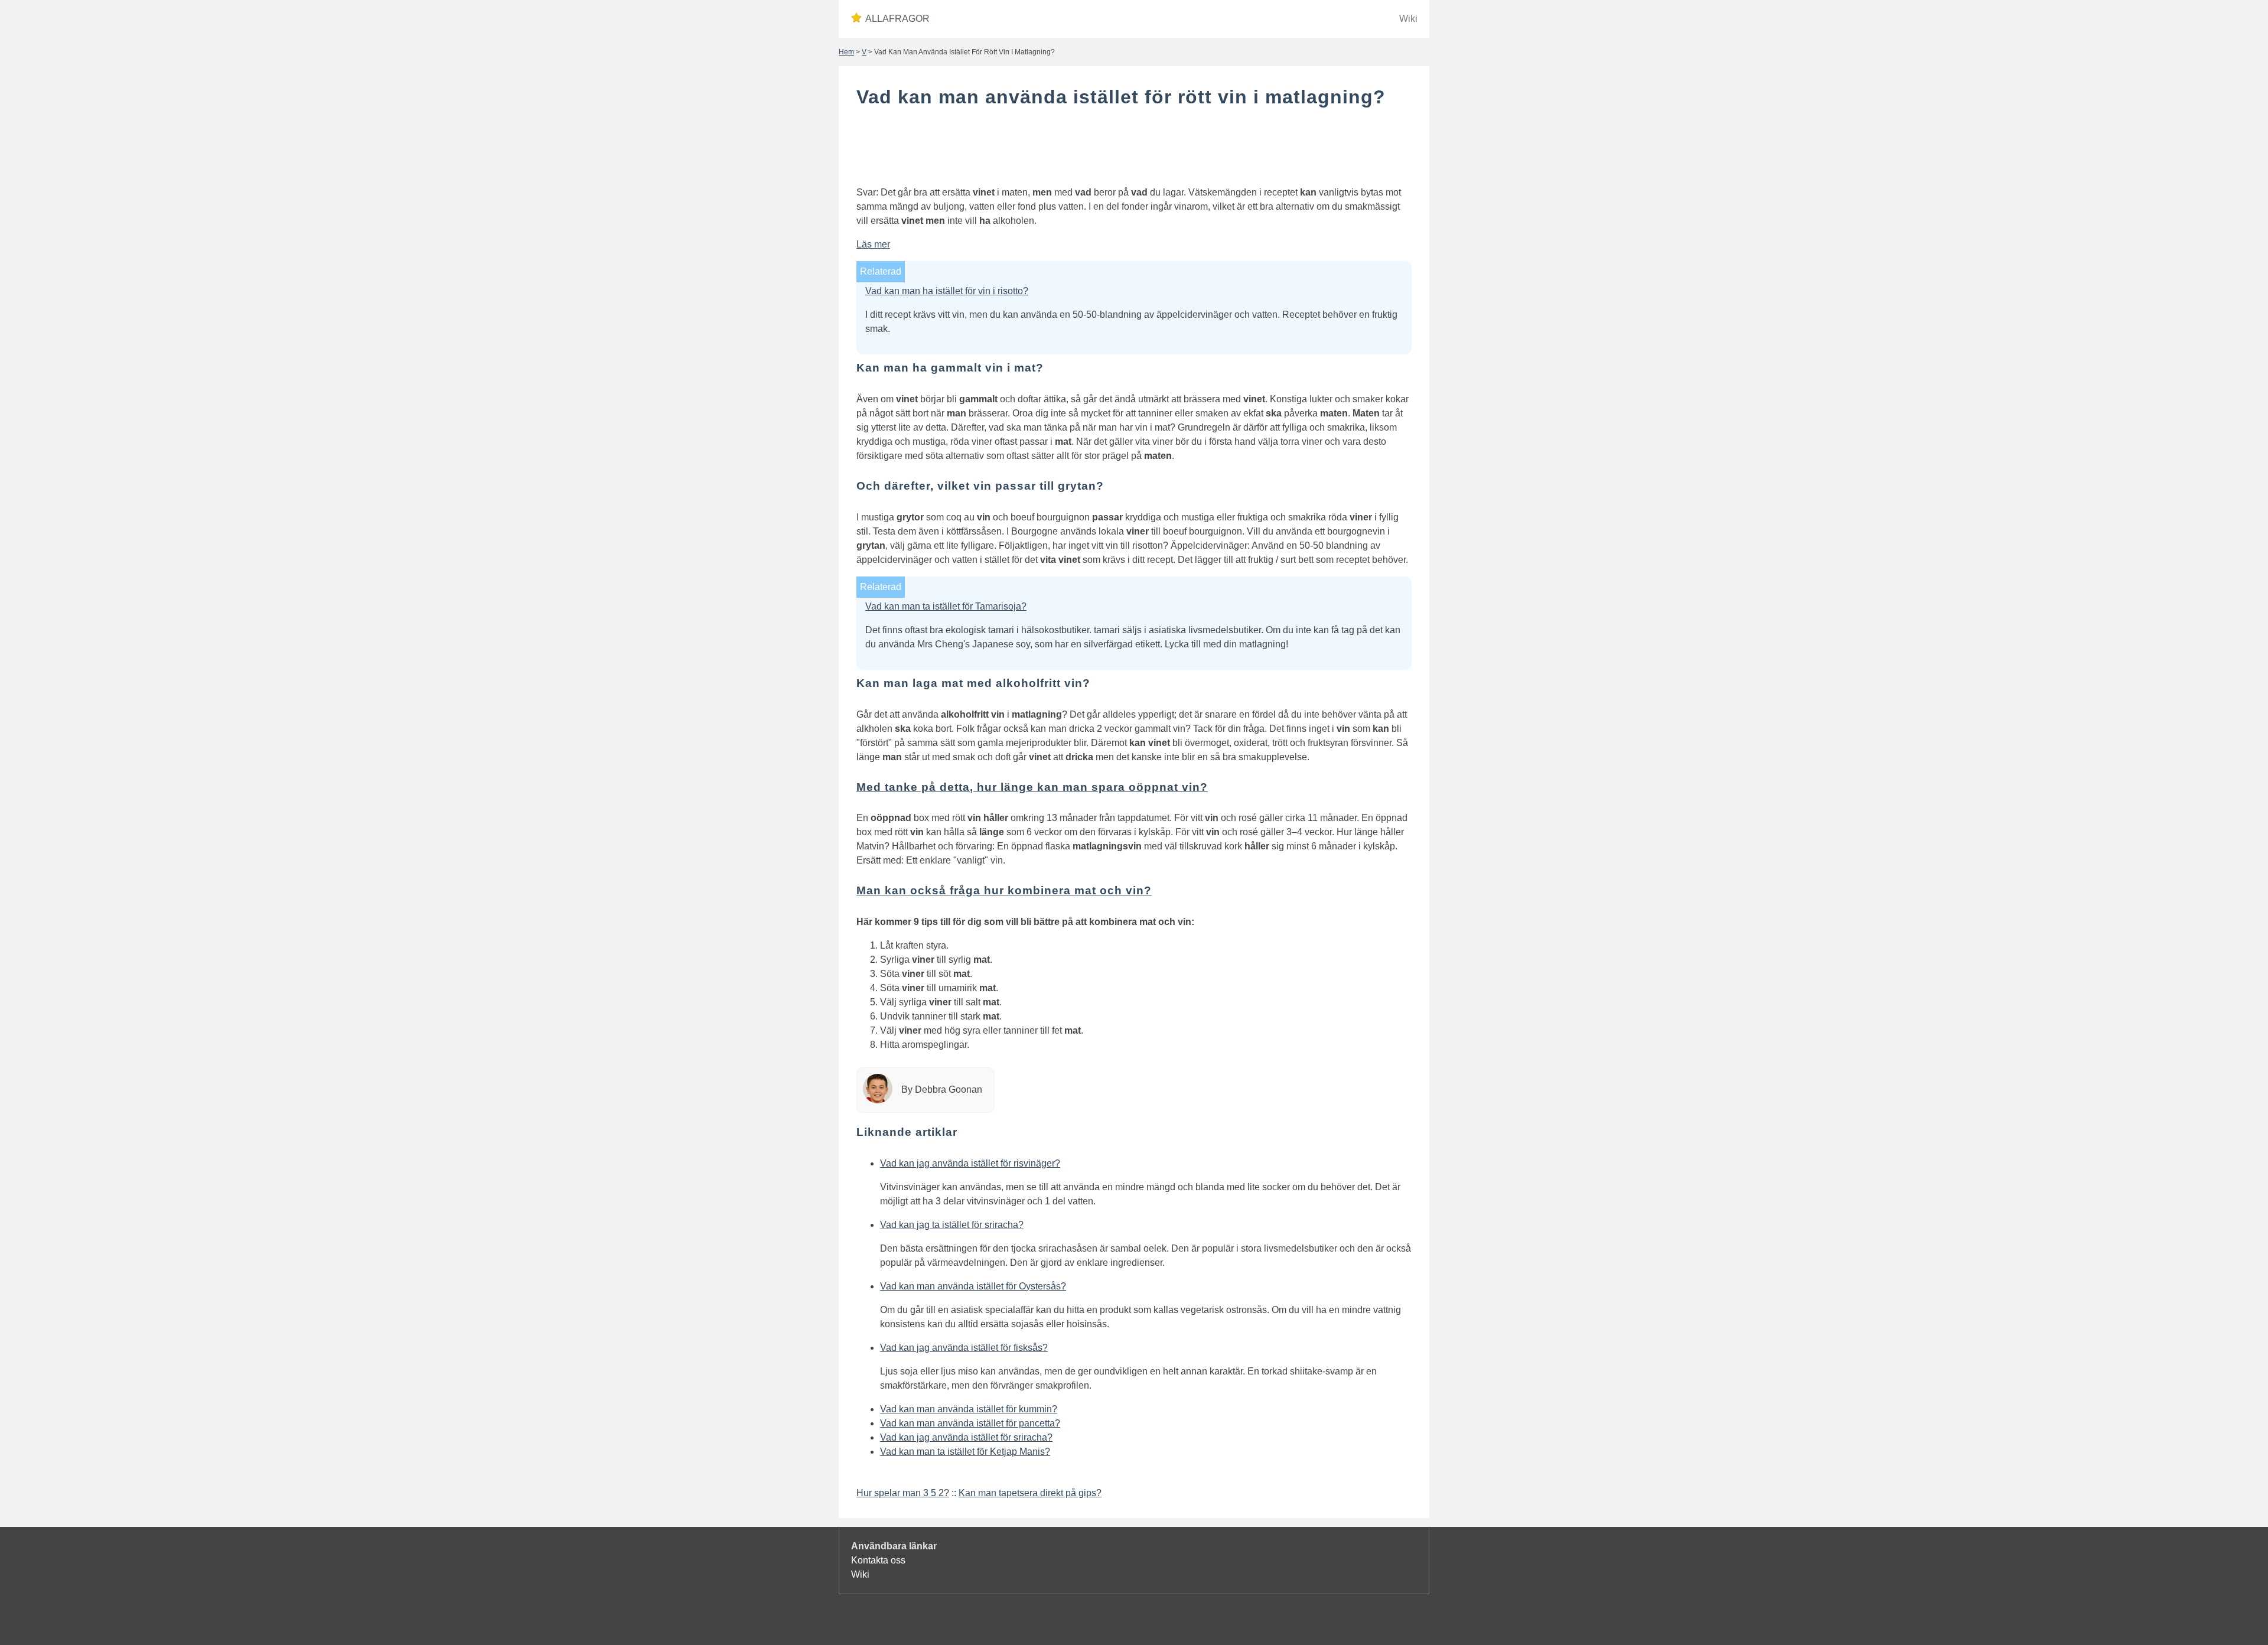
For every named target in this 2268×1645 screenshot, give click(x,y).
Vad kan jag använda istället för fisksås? (964, 1348)
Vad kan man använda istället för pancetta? (970, 1423)
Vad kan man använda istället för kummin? (969, 1409)
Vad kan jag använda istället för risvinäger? (970, 1163)
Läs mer (873, 244)
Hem (846, 52)
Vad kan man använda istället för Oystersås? (973, 1286)
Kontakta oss (878, 1560)
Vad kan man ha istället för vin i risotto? (947, 291)
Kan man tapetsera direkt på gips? (1030, 1493)
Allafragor (897, 19)
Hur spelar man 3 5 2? (903, 1493)
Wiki (1408, 19)
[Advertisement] (1134, 149)
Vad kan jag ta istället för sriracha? (952, 1225)
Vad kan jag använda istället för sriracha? (966, 1437)
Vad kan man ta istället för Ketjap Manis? (965, 1452)
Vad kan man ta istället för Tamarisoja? (946, 606)
